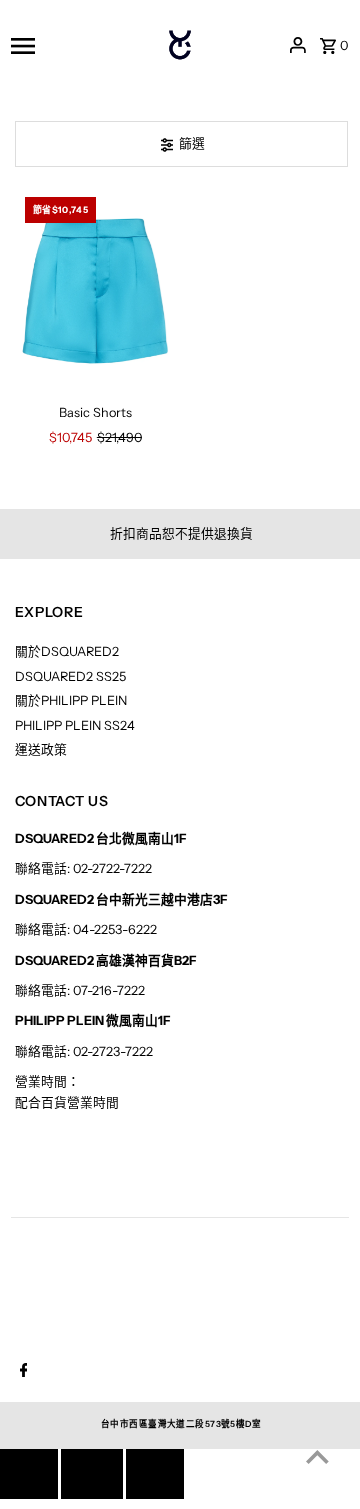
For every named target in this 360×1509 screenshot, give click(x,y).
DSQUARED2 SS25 (70, 676)
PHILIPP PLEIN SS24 (75, 725)
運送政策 (41, 749)
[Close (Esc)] (92, 1474)
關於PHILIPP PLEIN (71, 700)
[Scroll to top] (317, 1456)
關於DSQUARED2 (67, 651)
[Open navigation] (69, 45)
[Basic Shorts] (96, 289)
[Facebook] (21, 1372)
